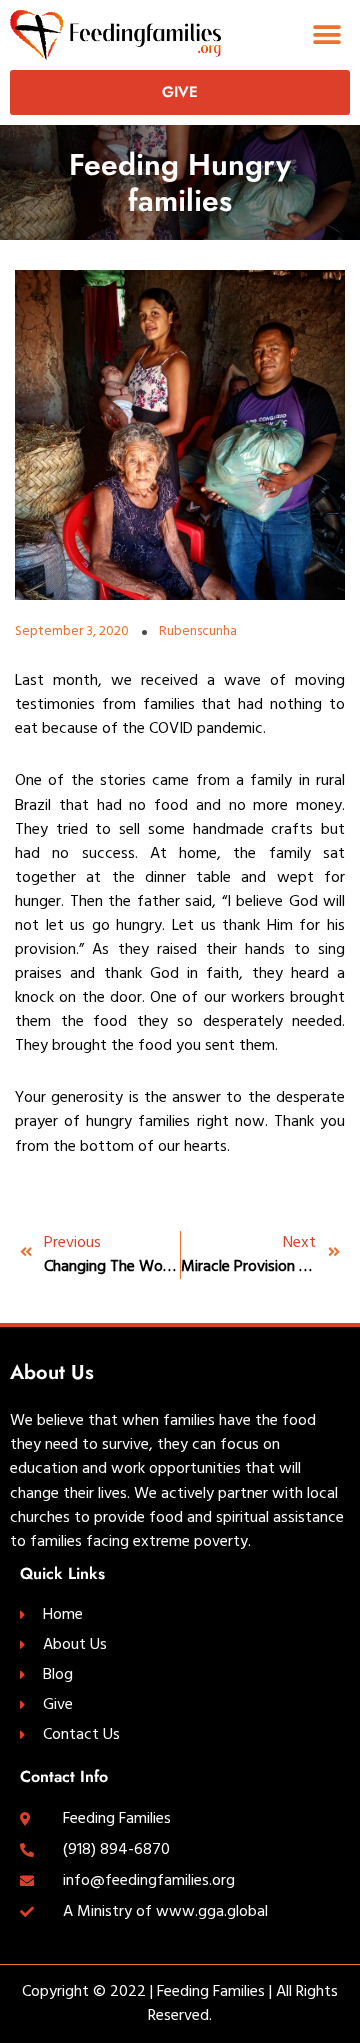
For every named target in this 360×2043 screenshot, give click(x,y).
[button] (327, 34)
